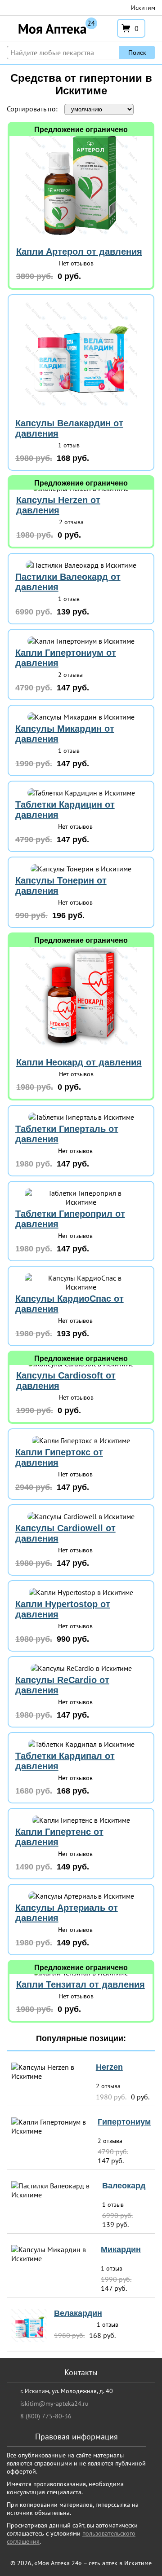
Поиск (137, 53)
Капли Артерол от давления (79, 252)
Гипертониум (124, 2122)
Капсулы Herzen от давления (58, 505)
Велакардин (78, 2313)
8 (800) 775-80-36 (46, 2416)
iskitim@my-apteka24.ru (54, 2404)
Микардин (121, 2249)
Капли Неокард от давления (79, 1062)
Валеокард (124, 2186)
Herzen (109, 2067)
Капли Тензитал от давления (81, 1984)
